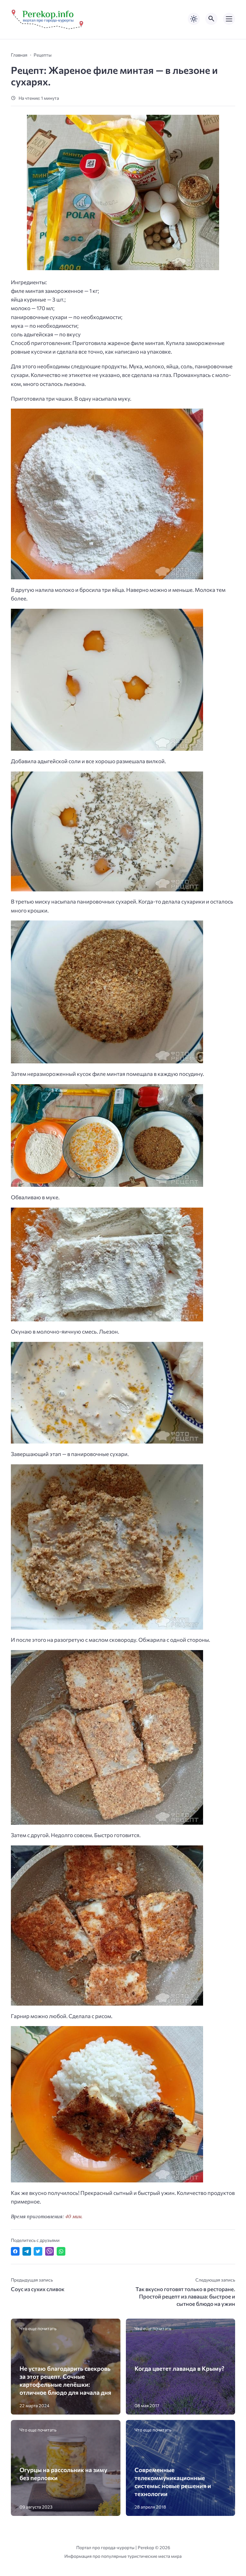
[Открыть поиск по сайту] (211, 19)
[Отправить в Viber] (49, 2251)
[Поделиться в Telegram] (27, 2251)
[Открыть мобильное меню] (229, 19)
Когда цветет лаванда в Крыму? (179, 2368)
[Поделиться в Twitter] (38, 2251)
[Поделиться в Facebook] (15, 2251)
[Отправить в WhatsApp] (61, 2251)
